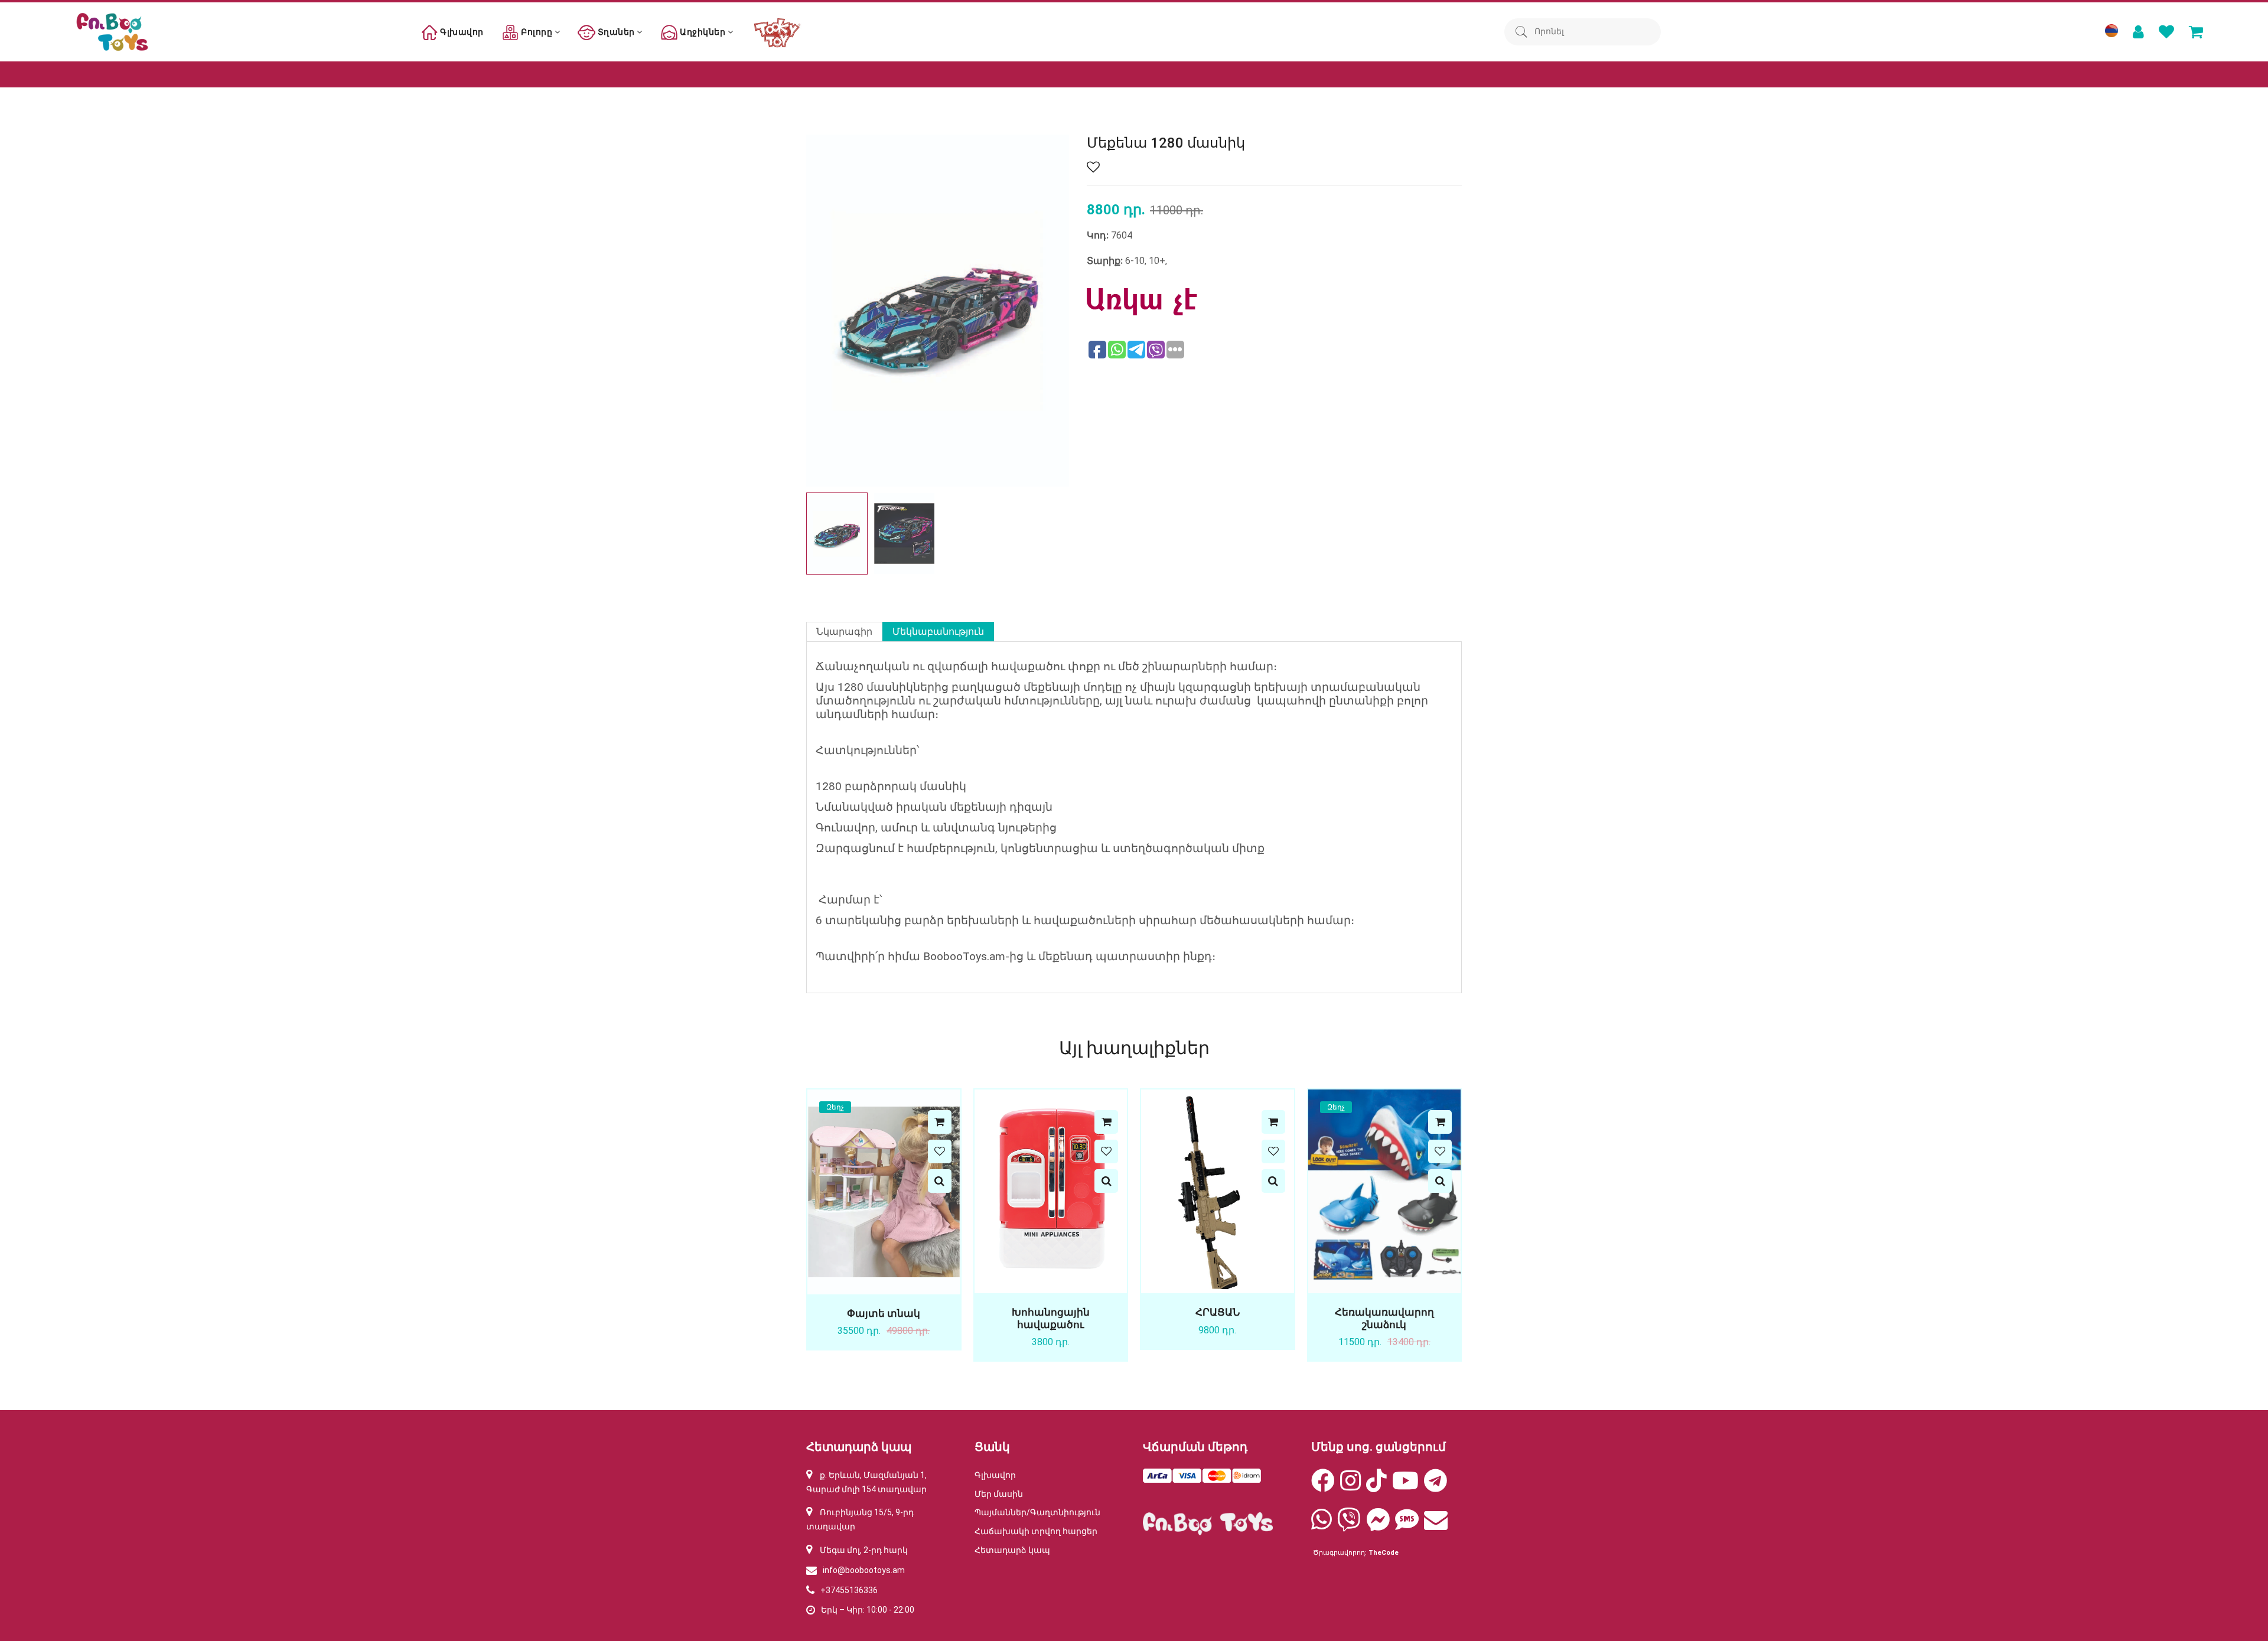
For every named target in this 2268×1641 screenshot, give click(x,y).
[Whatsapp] (1322, 1525)
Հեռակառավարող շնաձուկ (1384, 1318)
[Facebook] (1323, 1486)
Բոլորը (537, 32)
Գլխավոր (461, 32)
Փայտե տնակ (884, 1313)
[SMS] (1407, 1525)
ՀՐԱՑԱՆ (1218, 1312)
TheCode (1384, 1553)
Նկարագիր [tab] (844, 632)
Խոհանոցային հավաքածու (1051, 1318)
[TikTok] (1376, 1486)
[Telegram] (1436, 1486)
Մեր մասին (999, 1494)
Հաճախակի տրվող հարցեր (1036, 1531)
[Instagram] (1350, 1486)
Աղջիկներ (703, 32)
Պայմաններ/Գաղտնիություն (1037, 1512)
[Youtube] (1405, 1486)
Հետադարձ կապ (1012, 1550)
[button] (1055, 533)
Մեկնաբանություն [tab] (938, 632)
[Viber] (1349, 1525)
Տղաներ (616, 32)
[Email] (1436, 1525)
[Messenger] (1378, 1525)
